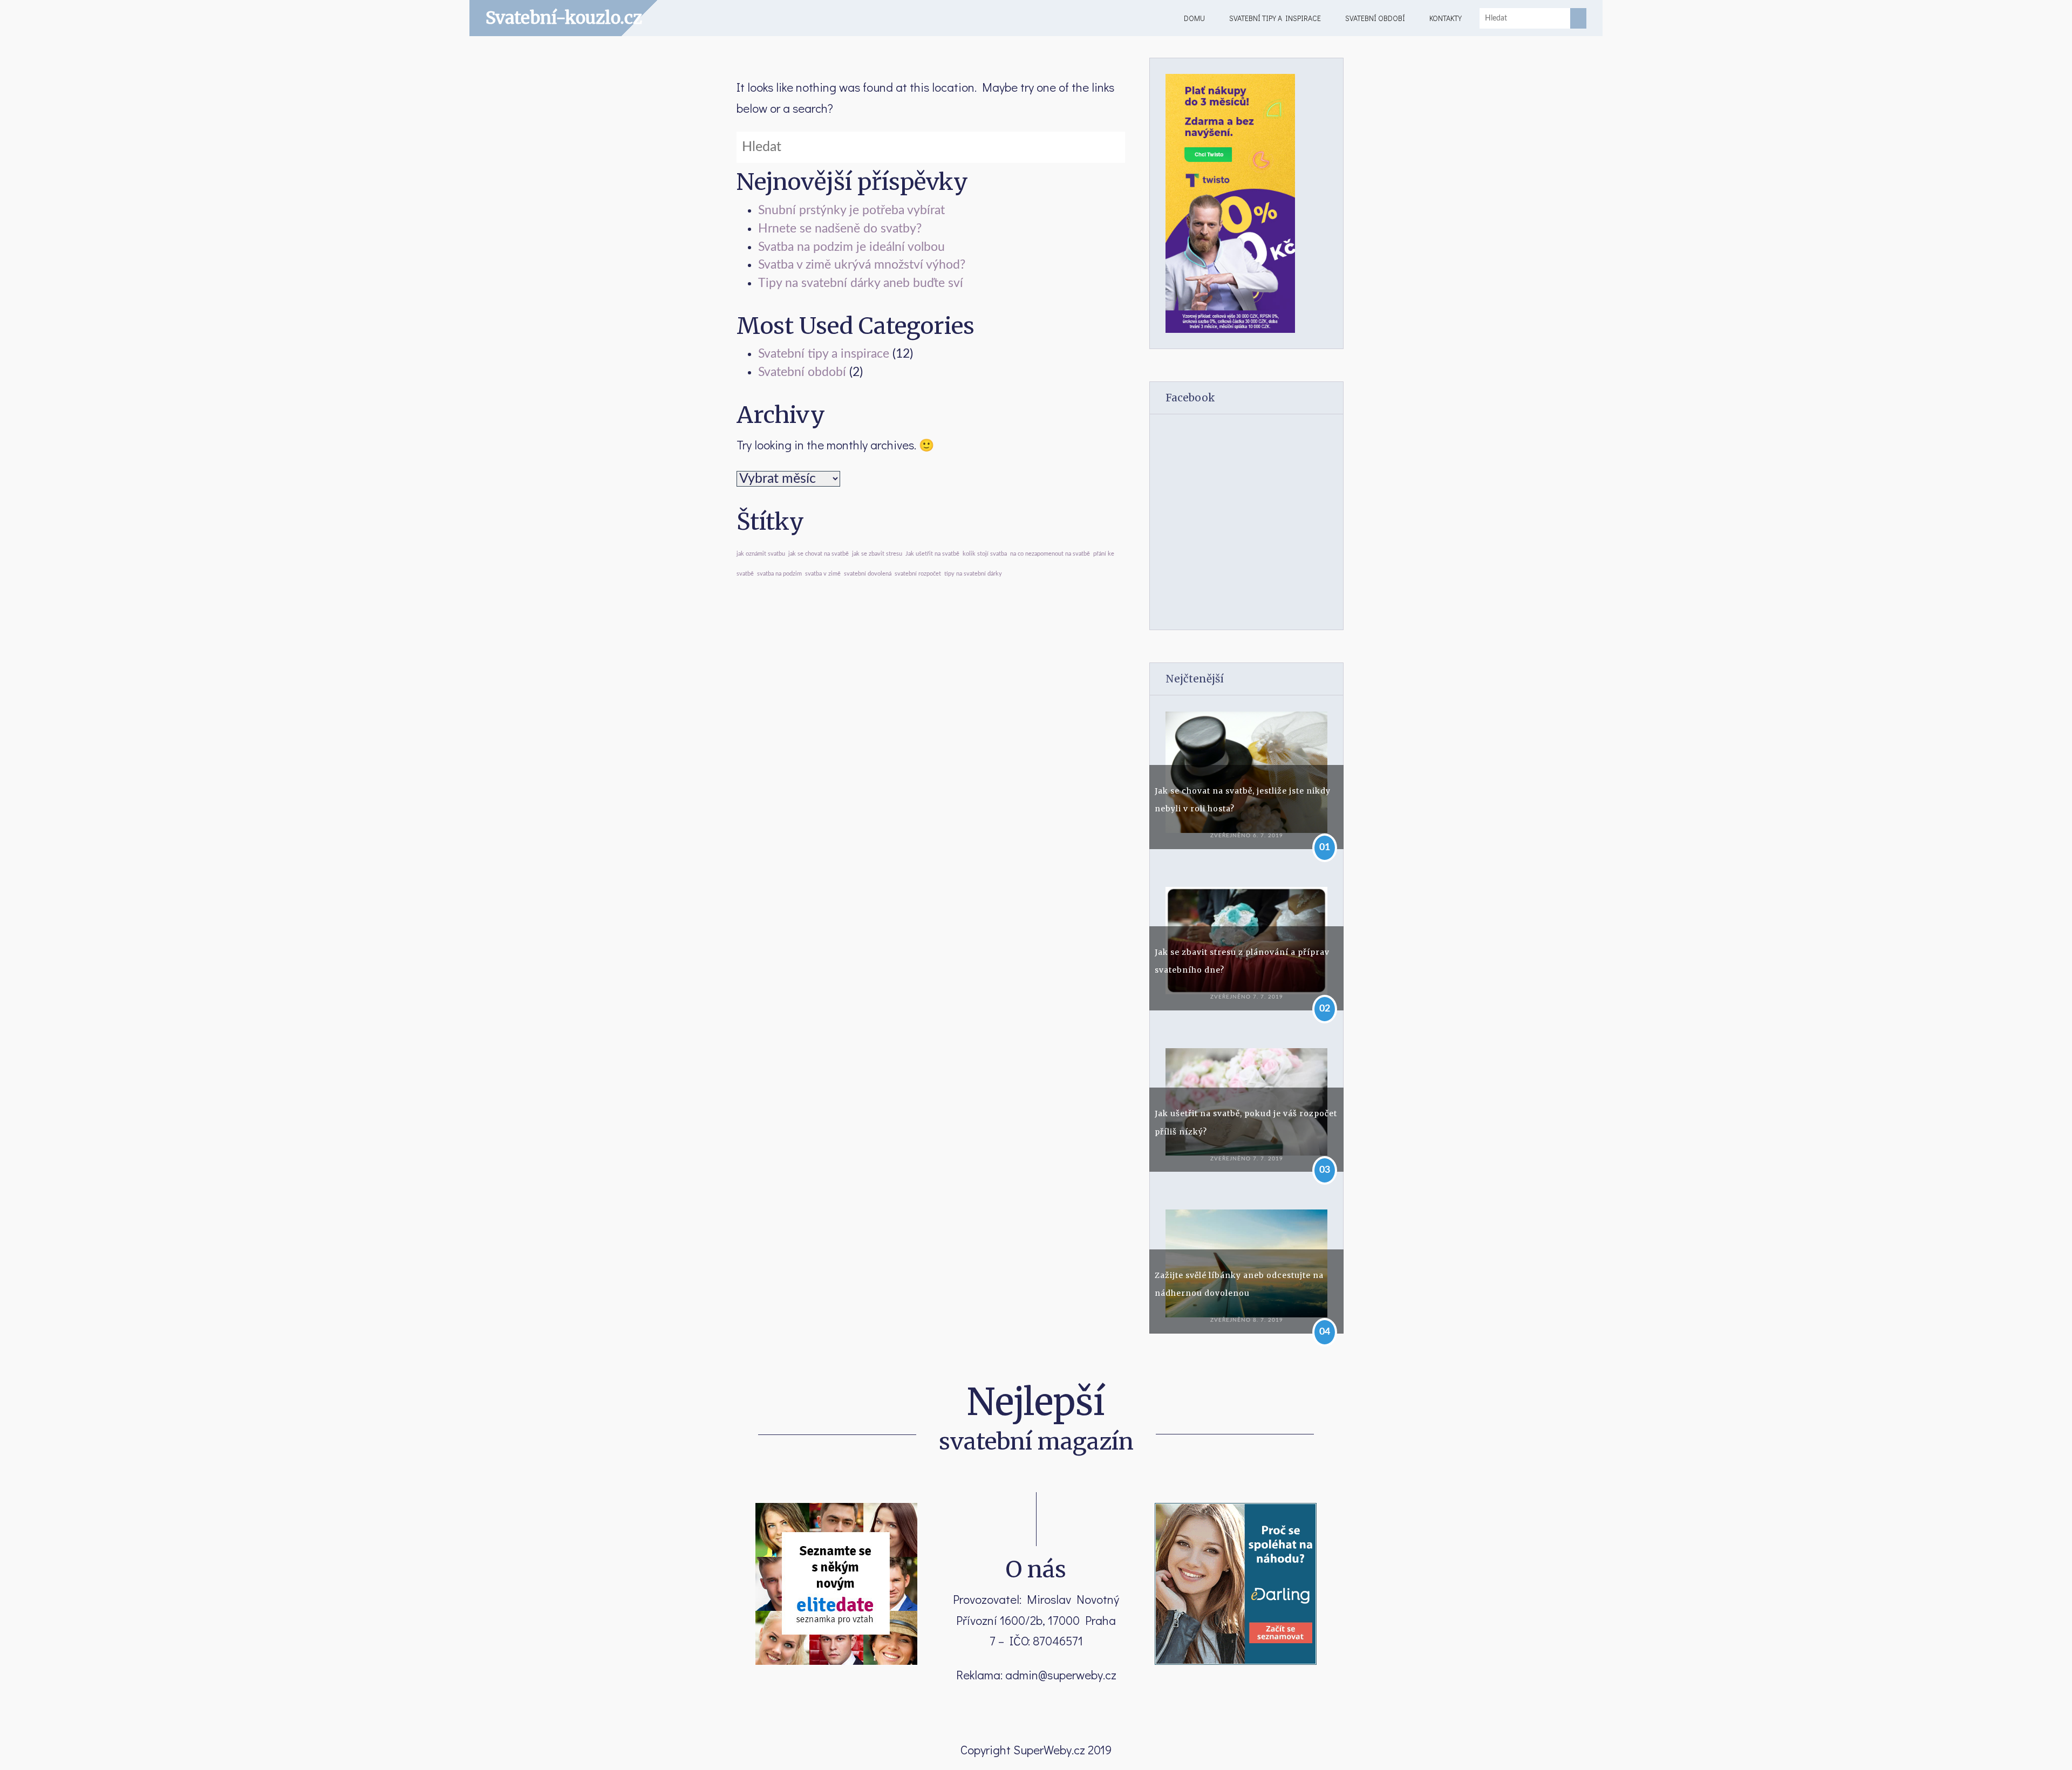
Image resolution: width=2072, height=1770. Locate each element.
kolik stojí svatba (985, 554)
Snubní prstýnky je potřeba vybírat (851, 210)
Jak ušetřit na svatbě (932, 554)
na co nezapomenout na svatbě (1050, 554)
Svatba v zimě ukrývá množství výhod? (862, 265)
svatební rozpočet (918, 574)
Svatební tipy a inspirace (1275, 18)
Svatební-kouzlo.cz (564, 18)
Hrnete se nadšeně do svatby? (840, 229)
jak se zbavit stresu (877, 554)
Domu (1194, 18)
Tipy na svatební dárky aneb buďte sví (861, 283)
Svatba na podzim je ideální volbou (851, 247)
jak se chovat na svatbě (819, 554)
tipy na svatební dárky (973, 574)
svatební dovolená (868, 574)
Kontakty (1446, 18)
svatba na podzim (779, 574)
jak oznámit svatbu (761, 554)
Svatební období (1375, 18)
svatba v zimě (823, 574)
